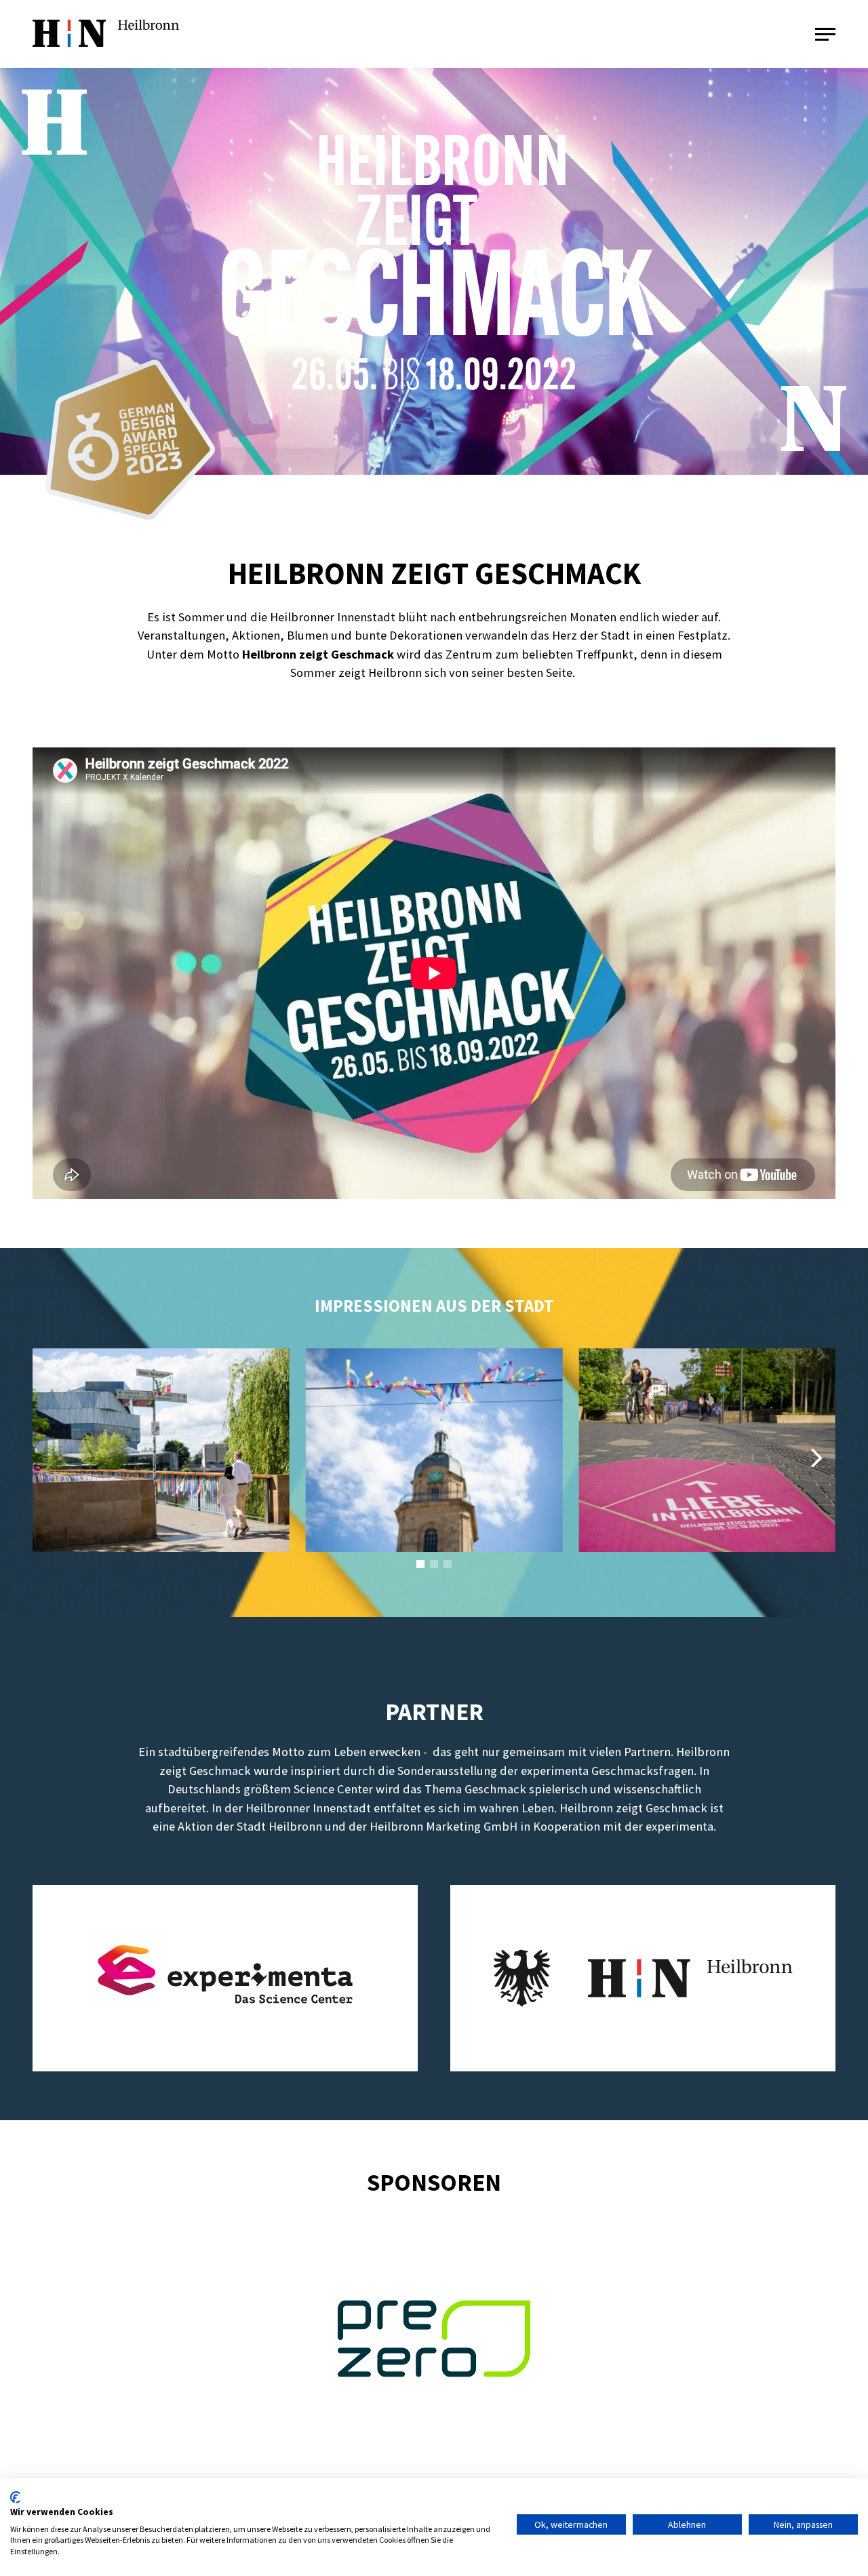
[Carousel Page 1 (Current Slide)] (420, 1564)
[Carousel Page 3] (448, 1564)
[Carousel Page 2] (434, 1564)
